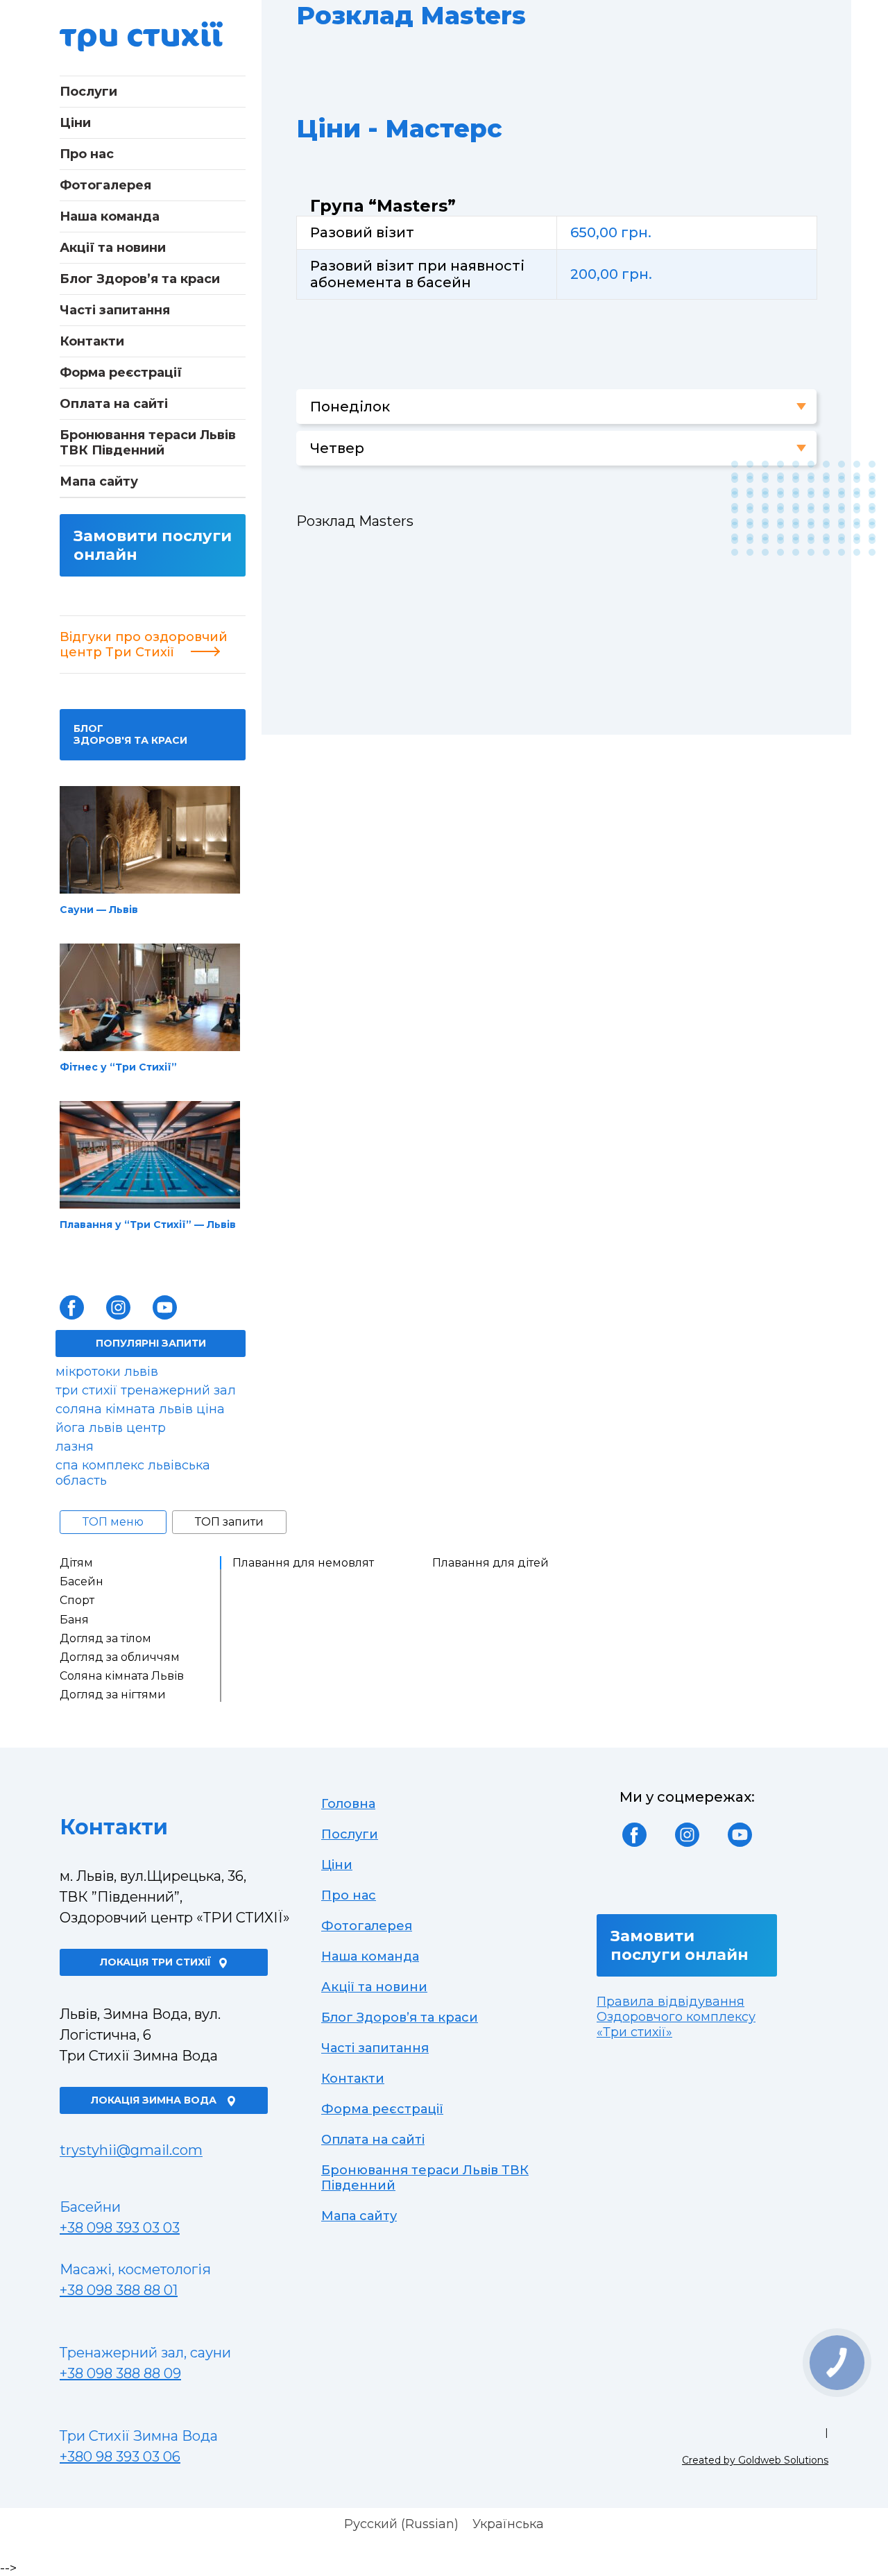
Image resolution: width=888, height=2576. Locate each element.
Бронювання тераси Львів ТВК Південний (148, 443)
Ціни (75, 123)
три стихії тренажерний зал (146, 1390)
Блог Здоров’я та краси (140, 279)
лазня (75, 1447)
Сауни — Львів (99, 910)
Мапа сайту (99, 481)
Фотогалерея (105, 185)
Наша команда (110, 216)
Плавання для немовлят (303, 1563)
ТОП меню (113, 1522)
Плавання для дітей (490, 1563)
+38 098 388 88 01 (119, 2290)
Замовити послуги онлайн (153, 545)
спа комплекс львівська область (133, 1473)
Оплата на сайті (114, 404)
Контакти (92, 341)
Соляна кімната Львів (122, 1676)
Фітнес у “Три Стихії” (118, 1067)
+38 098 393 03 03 (120, 2228)
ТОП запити (229, 1522)
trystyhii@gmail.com (131, 2150)
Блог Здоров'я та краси (130, 734)
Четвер (337, 448)
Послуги (88, 92)
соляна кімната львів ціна (140, 1409)
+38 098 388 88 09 (120, 2373)
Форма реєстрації (121, 373)
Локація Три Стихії (155, 1962)
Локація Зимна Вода (155, 2100)
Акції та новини (113, 248)
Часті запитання (115, 310)
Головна (348, 1804)
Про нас (87, 154)
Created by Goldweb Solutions (755, 2460)
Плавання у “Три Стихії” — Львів (148, 1225)
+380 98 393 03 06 (120, 2457)
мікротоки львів (107, 1372)
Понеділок (350, 407)
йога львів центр (111, 1428)
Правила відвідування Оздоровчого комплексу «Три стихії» (676, 2017)
